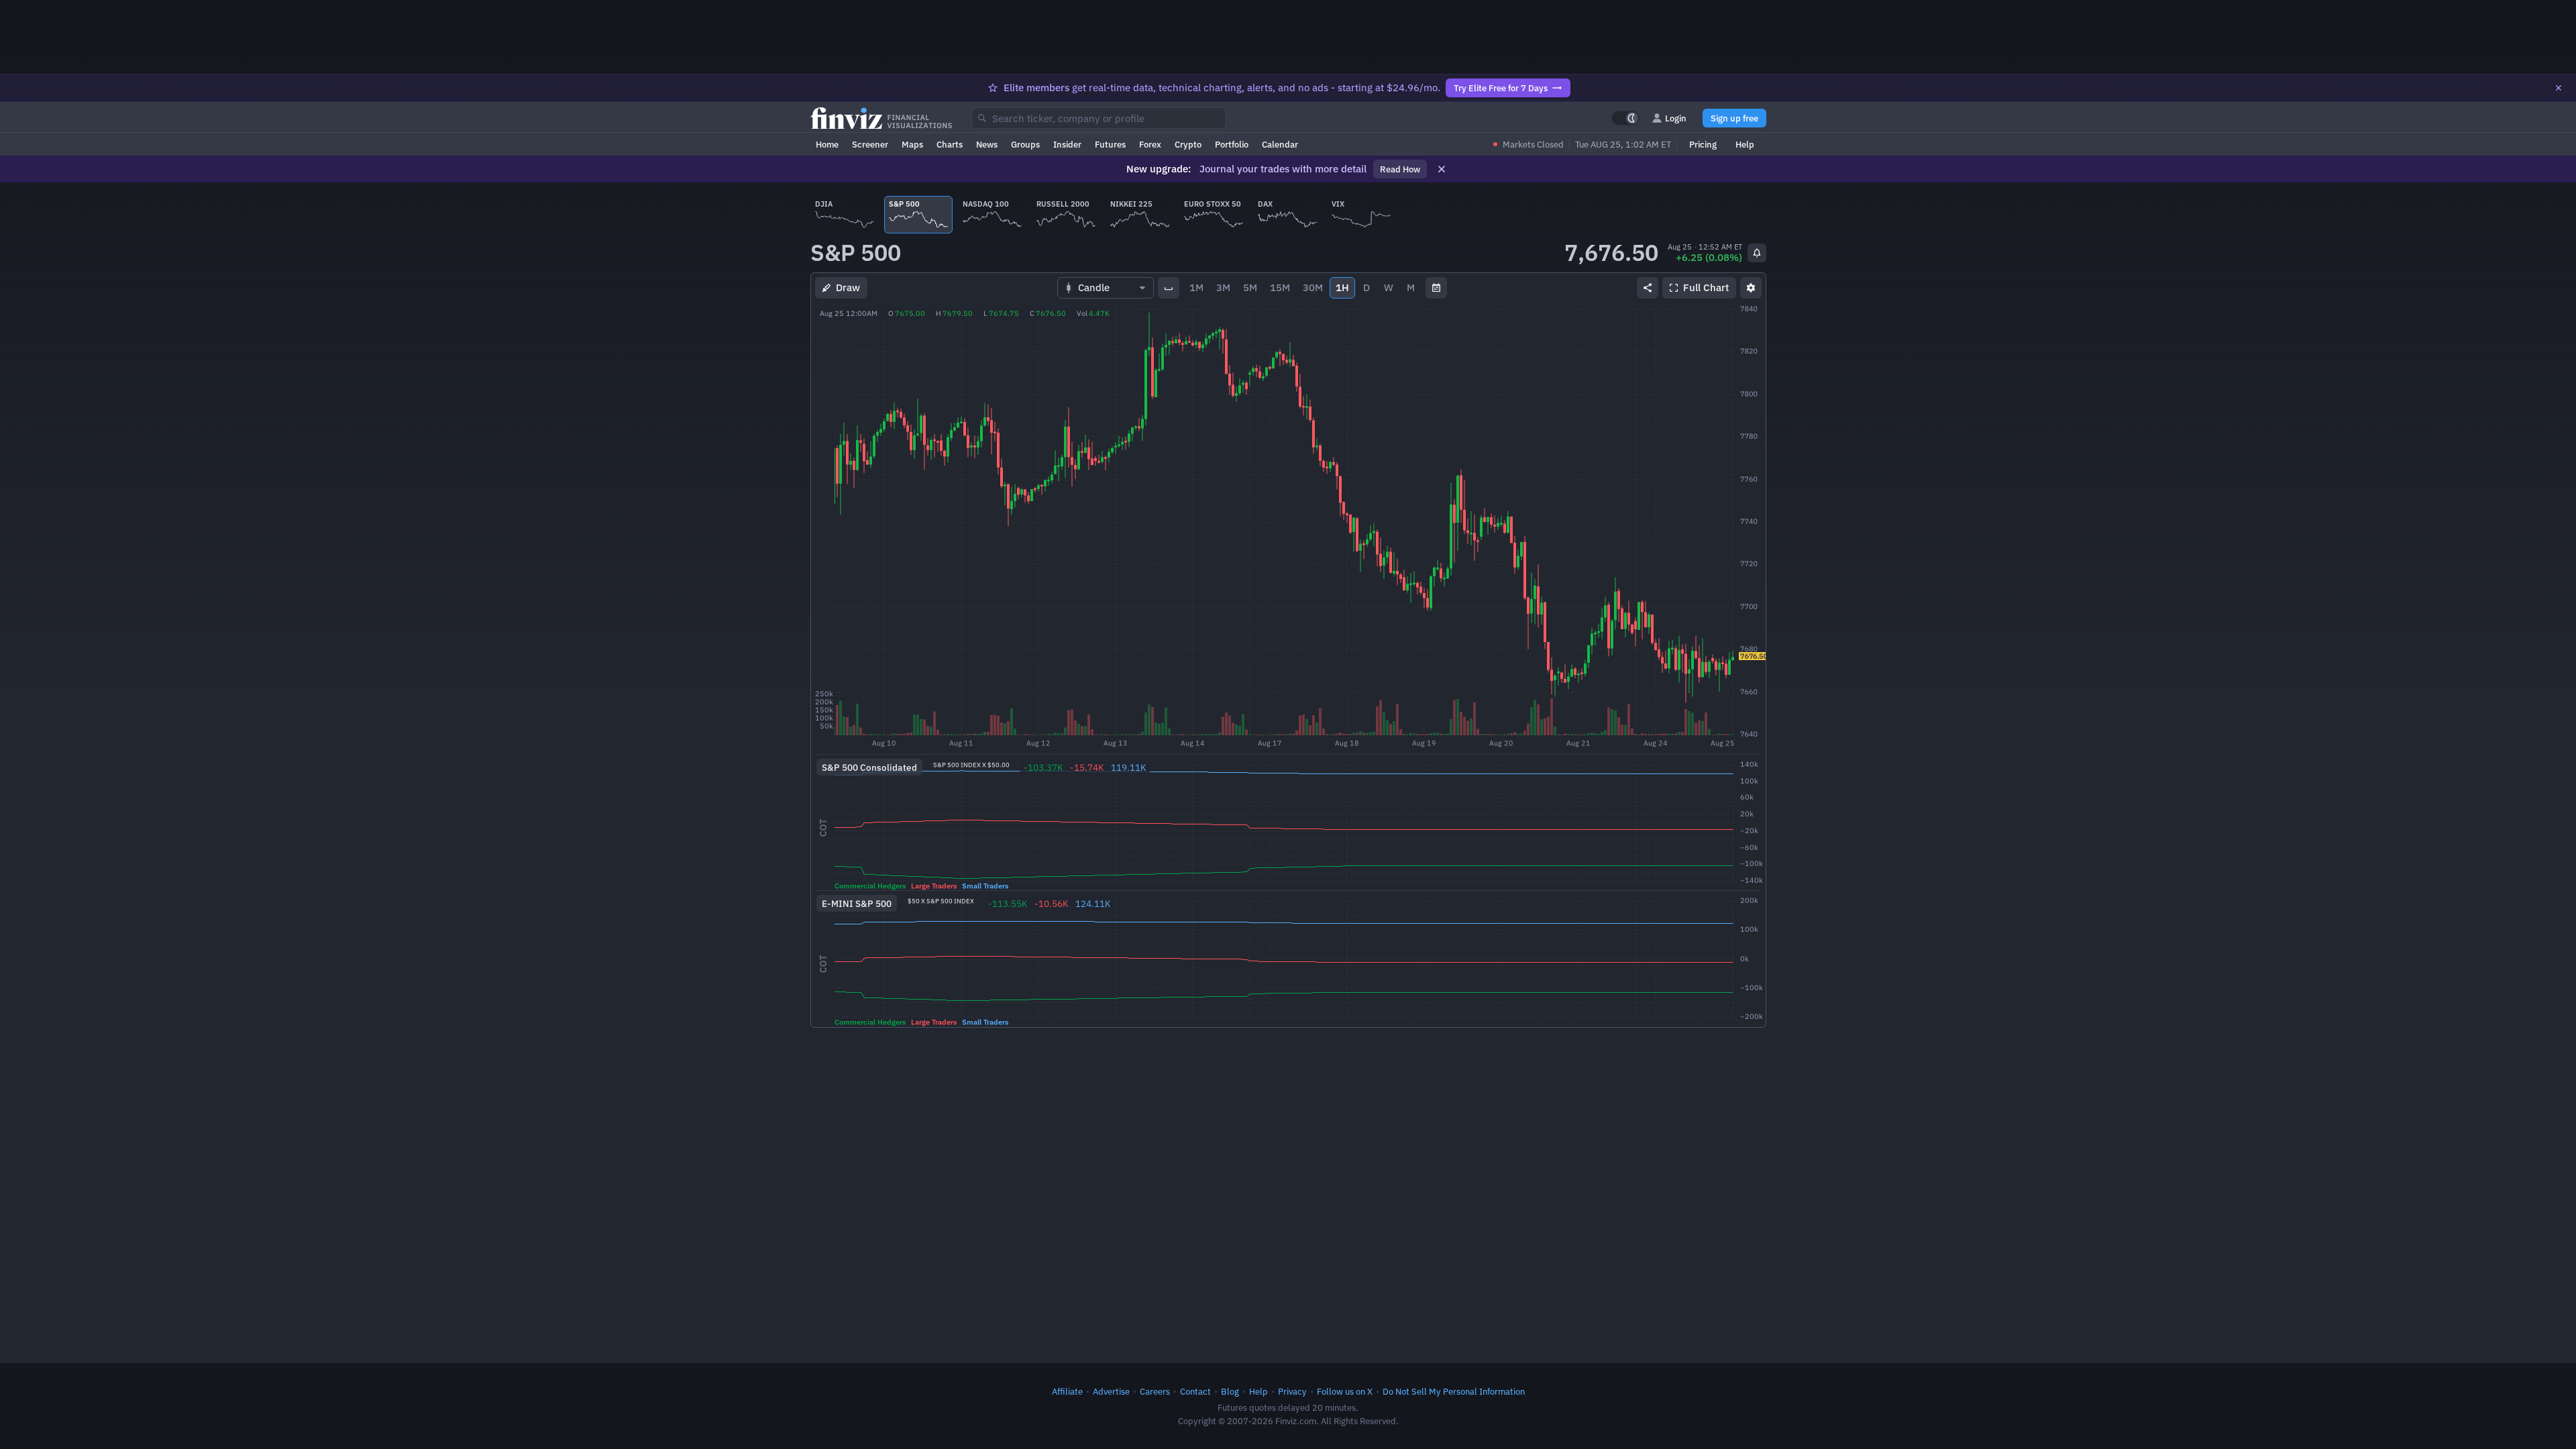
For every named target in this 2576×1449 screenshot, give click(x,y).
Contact (1195, 1391)
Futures (1110, 144)
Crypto (1188, 144)
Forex (1150, 144)
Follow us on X (1345, 1391)
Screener (870, 144)
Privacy (1292, 1391)
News (987, 144)
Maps (912, 144)
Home (827, 144)
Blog (1230, 1391)
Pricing (1703, 144)
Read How (1400, 169)
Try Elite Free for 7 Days (1501, 88)
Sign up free (1734, 118)
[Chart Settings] (1751, 288)
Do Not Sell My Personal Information (1454, 1391)
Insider (1067, 144)
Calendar (1280, 144)
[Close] (2559, 88)
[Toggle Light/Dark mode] (1625, 118)
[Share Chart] (1648, 288)
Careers (1155, 1391)
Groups (1025, 144)
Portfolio (1232, 144)
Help (1745, 144)
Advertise (1111, 1391)
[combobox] (1099, 118)
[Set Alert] (1757, 253)
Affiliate (1067, 1391)
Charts (950, 144)
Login (1676, 118)
